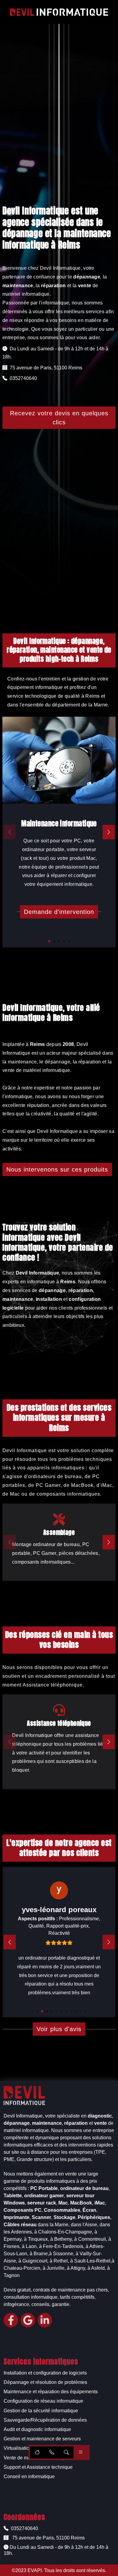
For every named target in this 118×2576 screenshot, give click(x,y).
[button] (49, 941)
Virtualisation (18, 2448)
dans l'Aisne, (85, 2225)
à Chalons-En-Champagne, (64, 2232)
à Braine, (39, 2254)
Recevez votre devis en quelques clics (59, 418)
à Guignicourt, (33, 2261)
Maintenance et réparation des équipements (51, 2392)
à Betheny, (62, 2239)
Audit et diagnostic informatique (37, 2429)
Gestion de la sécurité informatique (41, 2411)
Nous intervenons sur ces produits (57, 1169)
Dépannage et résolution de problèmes (45, 2382)
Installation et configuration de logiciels (45, 2373)
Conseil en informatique (29, 2476)
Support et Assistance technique (38, 2467)
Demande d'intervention (59, 912)
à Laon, (30, 2246)
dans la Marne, (54, 2225)
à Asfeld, (97, 2268)
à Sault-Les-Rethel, (91, 2261)
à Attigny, (77, 2268)
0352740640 (24, 2528)
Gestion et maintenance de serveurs (42, 2439)
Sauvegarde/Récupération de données (45, 2420)
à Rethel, (59, 2261)
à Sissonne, (62, 2254)
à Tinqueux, (36, 2239)
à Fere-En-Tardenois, (62, 2246)
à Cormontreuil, (91, 2239)
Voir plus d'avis (59, 2029)
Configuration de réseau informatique (43, 2401)
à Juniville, (54, 2268)
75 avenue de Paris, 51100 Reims (48, 2538)
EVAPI (35, 2570)
